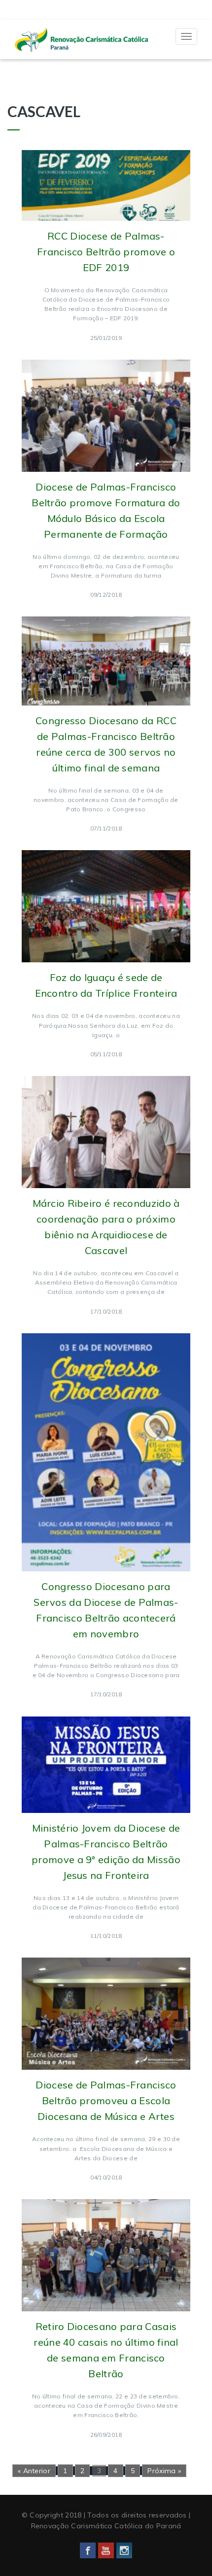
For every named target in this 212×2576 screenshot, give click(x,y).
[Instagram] (124, 2550)
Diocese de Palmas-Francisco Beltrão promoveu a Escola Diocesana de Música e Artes (106, 2101)
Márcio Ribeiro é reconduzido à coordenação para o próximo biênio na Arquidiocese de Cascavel (106, 1227)
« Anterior (34, 2471)
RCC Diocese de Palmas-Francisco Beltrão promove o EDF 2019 (106, 252)
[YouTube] (106, 2550)
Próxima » (164, 2471)
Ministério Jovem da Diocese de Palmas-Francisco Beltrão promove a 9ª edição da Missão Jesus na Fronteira (106, 1852)
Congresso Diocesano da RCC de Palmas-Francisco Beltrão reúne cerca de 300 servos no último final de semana (106, 744)
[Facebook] (88, 2550)
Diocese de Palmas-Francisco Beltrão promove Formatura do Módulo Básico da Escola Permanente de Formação (106, 510)
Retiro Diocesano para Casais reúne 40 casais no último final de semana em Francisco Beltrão (106, 2350)
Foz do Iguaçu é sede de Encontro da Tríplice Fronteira (106, 985)
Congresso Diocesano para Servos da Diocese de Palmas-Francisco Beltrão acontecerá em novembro (106, 1610)
